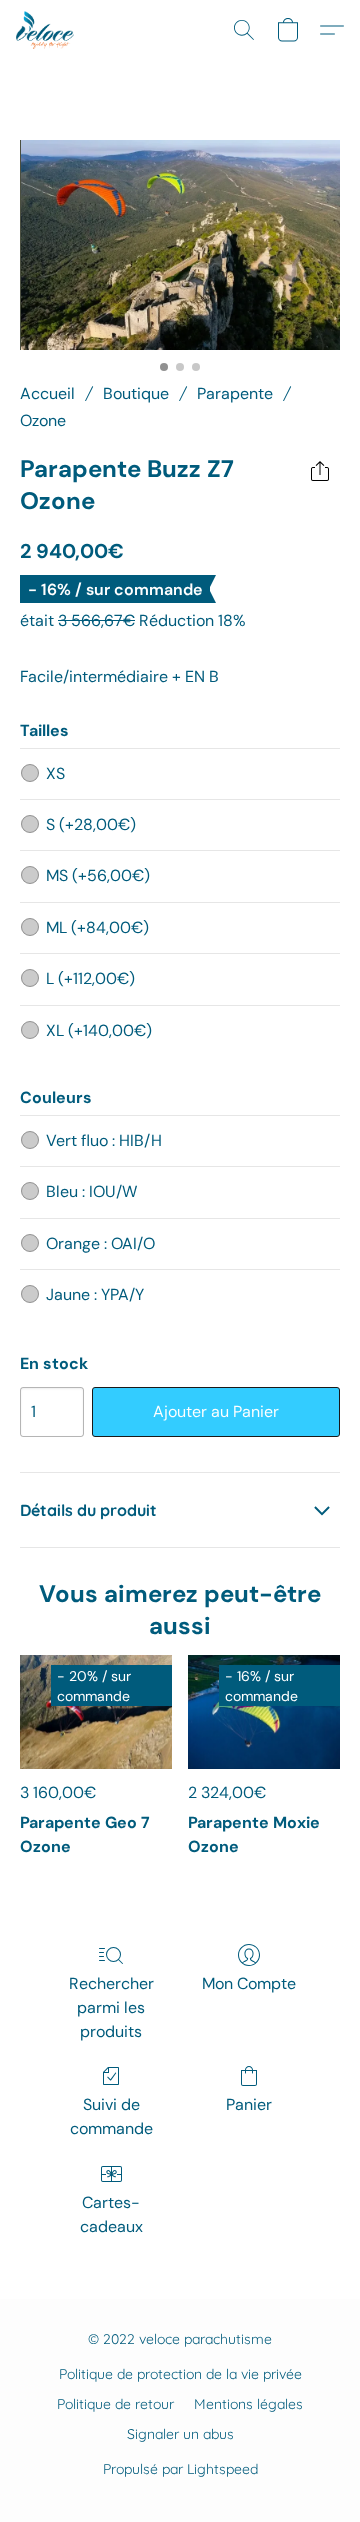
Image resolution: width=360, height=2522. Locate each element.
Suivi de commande (111, 2116)
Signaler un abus (180, 2434)
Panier (249, 2104)
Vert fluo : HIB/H (104, 1140)
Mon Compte (249, 1983)
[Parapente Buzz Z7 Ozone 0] (180, 245)
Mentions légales (248, 2404)
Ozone (43, 420)
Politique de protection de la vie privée (180, 2374)
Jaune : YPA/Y (95, 1294)
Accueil (47, 393)
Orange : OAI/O (100, 1243)
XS (55, 773)
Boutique (136, 393)
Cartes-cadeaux (111, 2214)
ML (97, 927)
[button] (46, 30)
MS (98, 875)
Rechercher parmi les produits (111, 2007)
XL (99, 1030)
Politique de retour (115, 2404)
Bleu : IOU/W (91, 1191)
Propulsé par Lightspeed (180, 2469)
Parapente (235, 393)
